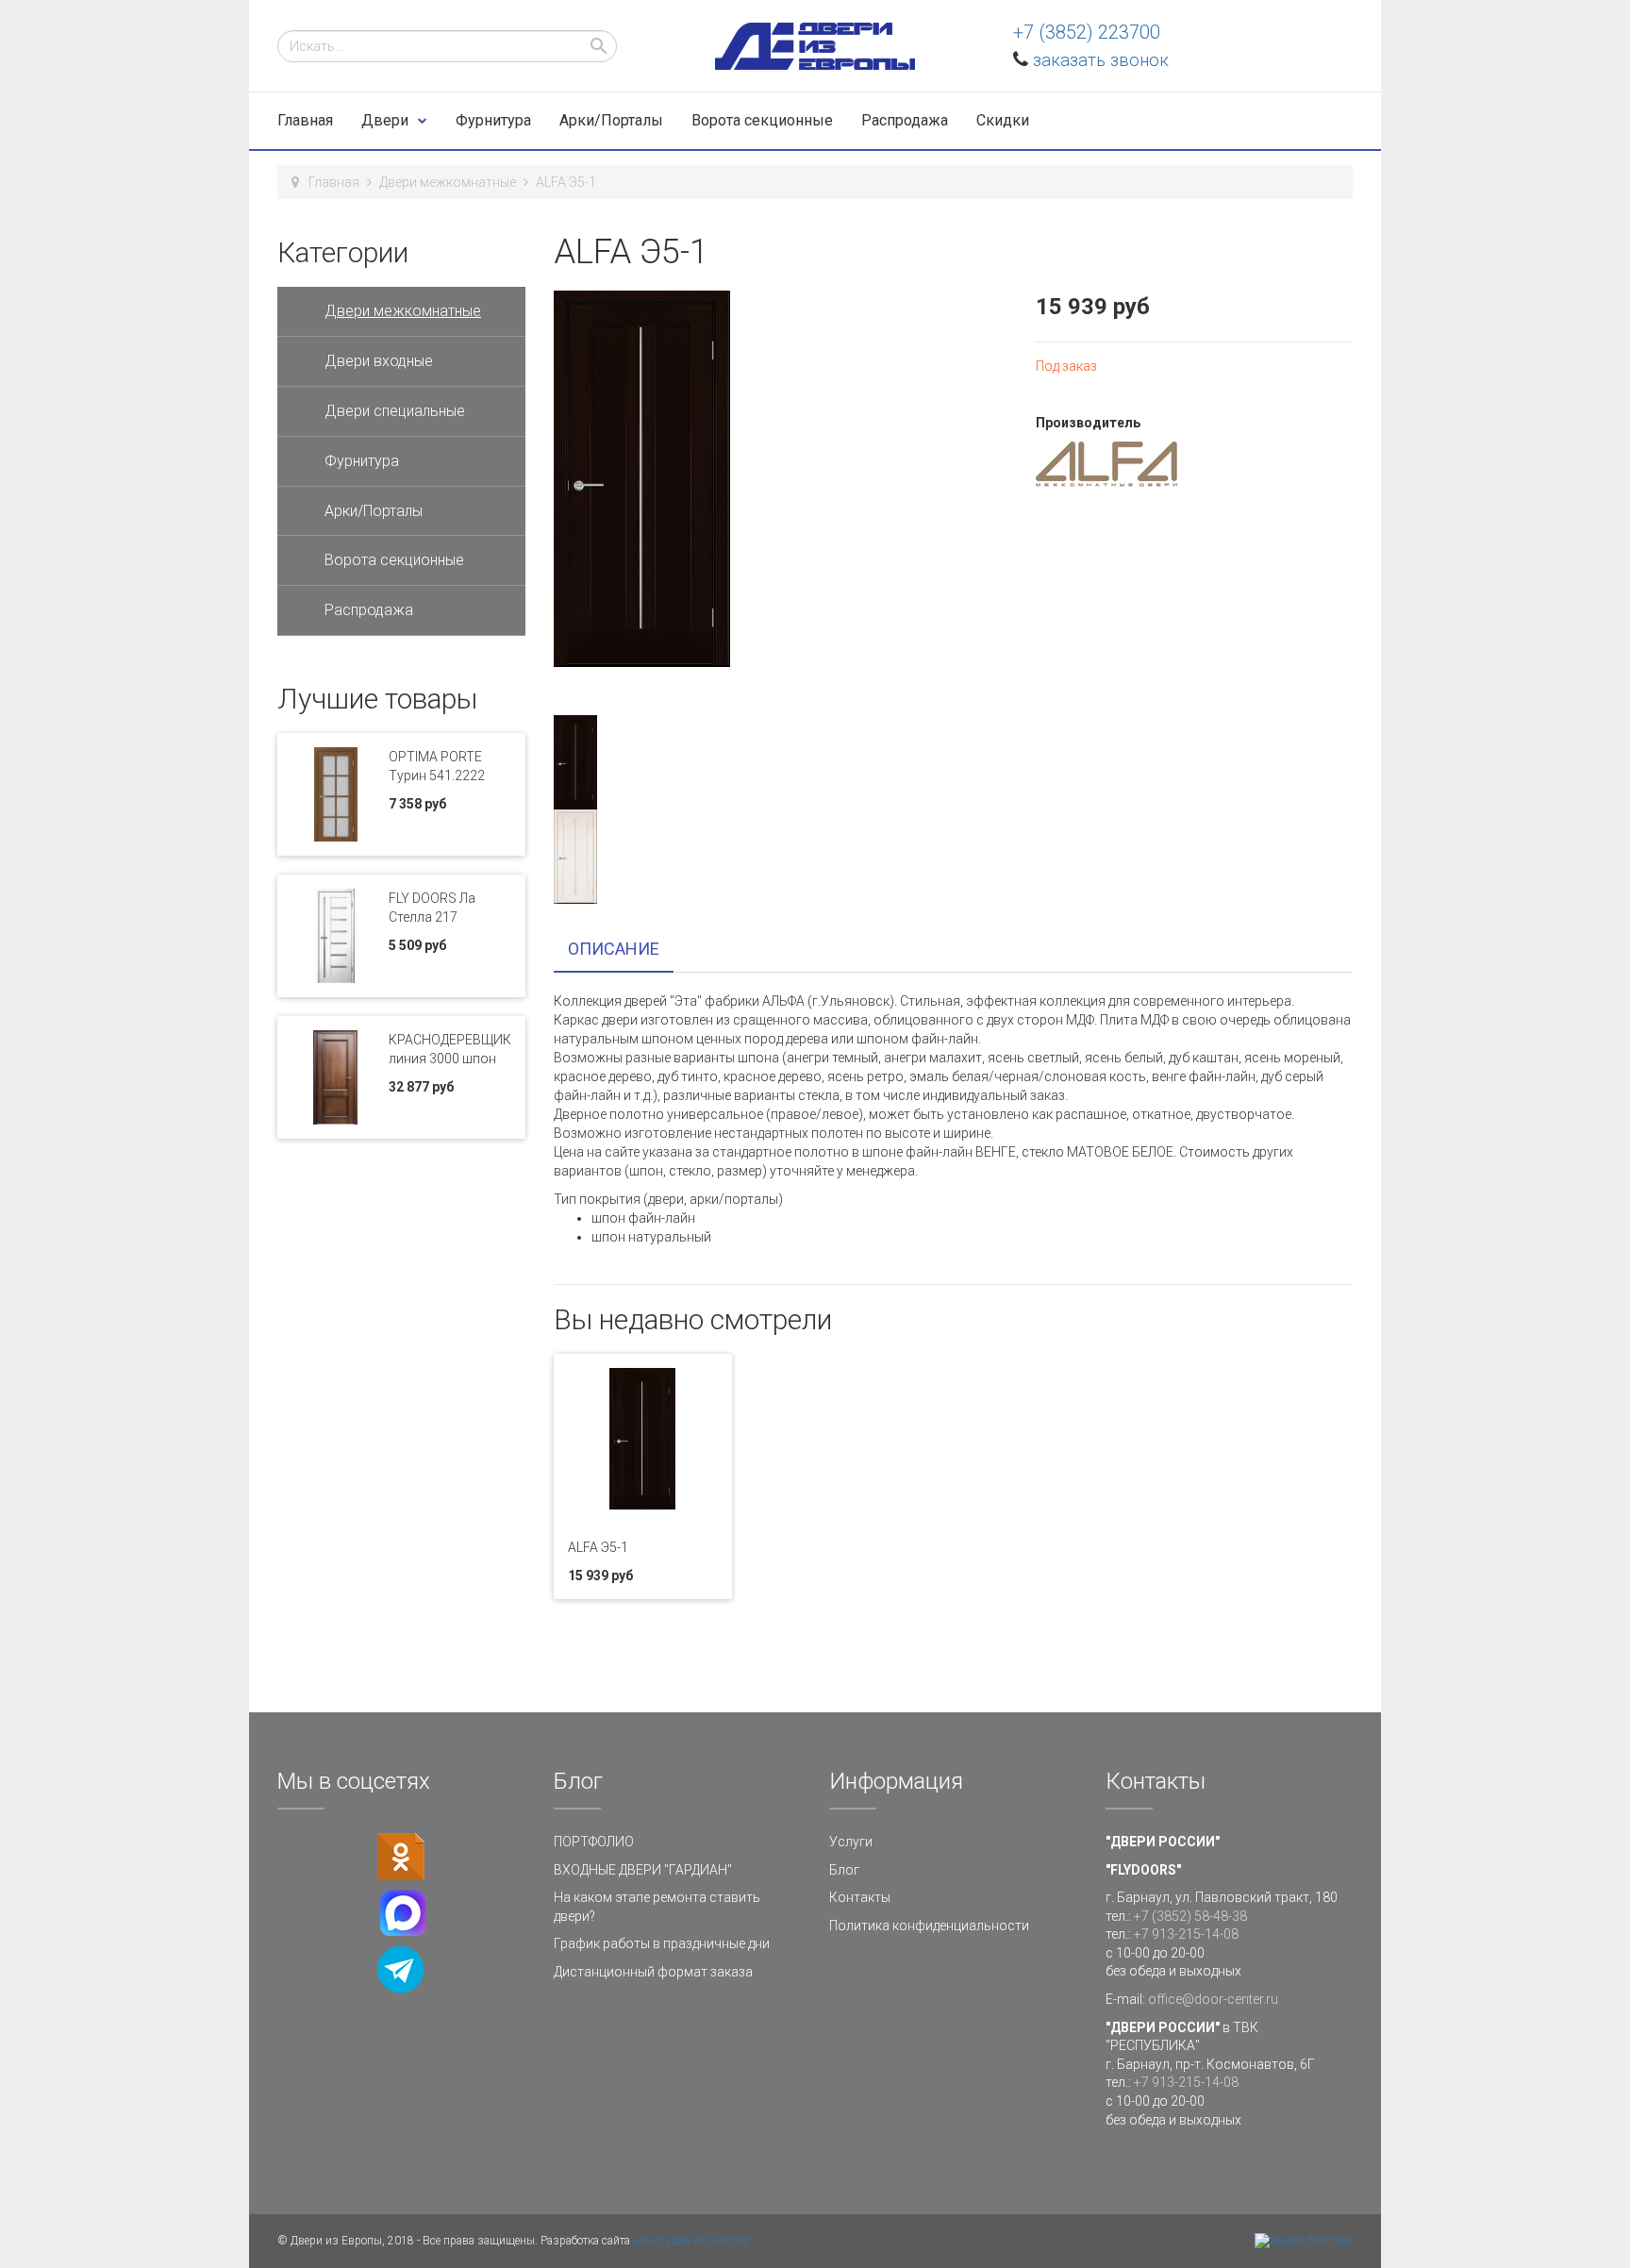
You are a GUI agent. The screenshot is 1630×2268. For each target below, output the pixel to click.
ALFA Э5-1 (598, 1547)
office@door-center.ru (1213, 1999)
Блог (844, 1870)
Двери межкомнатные (448, 182)
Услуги (851, 1842)
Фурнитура (493, 120)
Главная (305, 120)
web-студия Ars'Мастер (692, 2241)
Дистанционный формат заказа (653, 1972)
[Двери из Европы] (815, 46)
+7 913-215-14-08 (1186, 1934)
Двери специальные (395, 411)
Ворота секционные (762, 120)
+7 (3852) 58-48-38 (1190, 1916)
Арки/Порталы (611, 120)
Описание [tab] (614, 949)
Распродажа (905, 120)
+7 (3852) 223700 (1087, 32)
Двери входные (379, 361)
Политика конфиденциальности (929, 1926)
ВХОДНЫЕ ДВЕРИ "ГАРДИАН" (643, 1870)
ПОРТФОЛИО (594, 1842)
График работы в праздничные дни (662, 1943)
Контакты (860, 1897)
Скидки (1003, 120)
